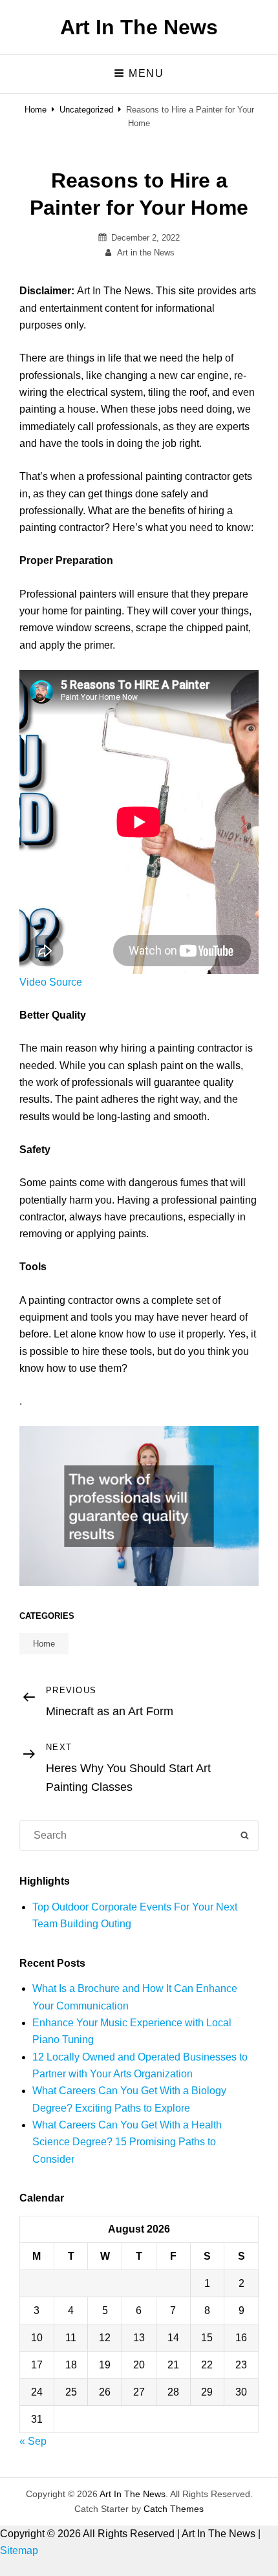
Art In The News (139, 27)
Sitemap (19, 2550)
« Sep (33, 2441)
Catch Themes (174, 2509)
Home (36, 110)
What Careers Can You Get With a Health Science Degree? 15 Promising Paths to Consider (127, 2142)
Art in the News (146, 253)
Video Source (51, 982)
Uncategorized (86, 110)
